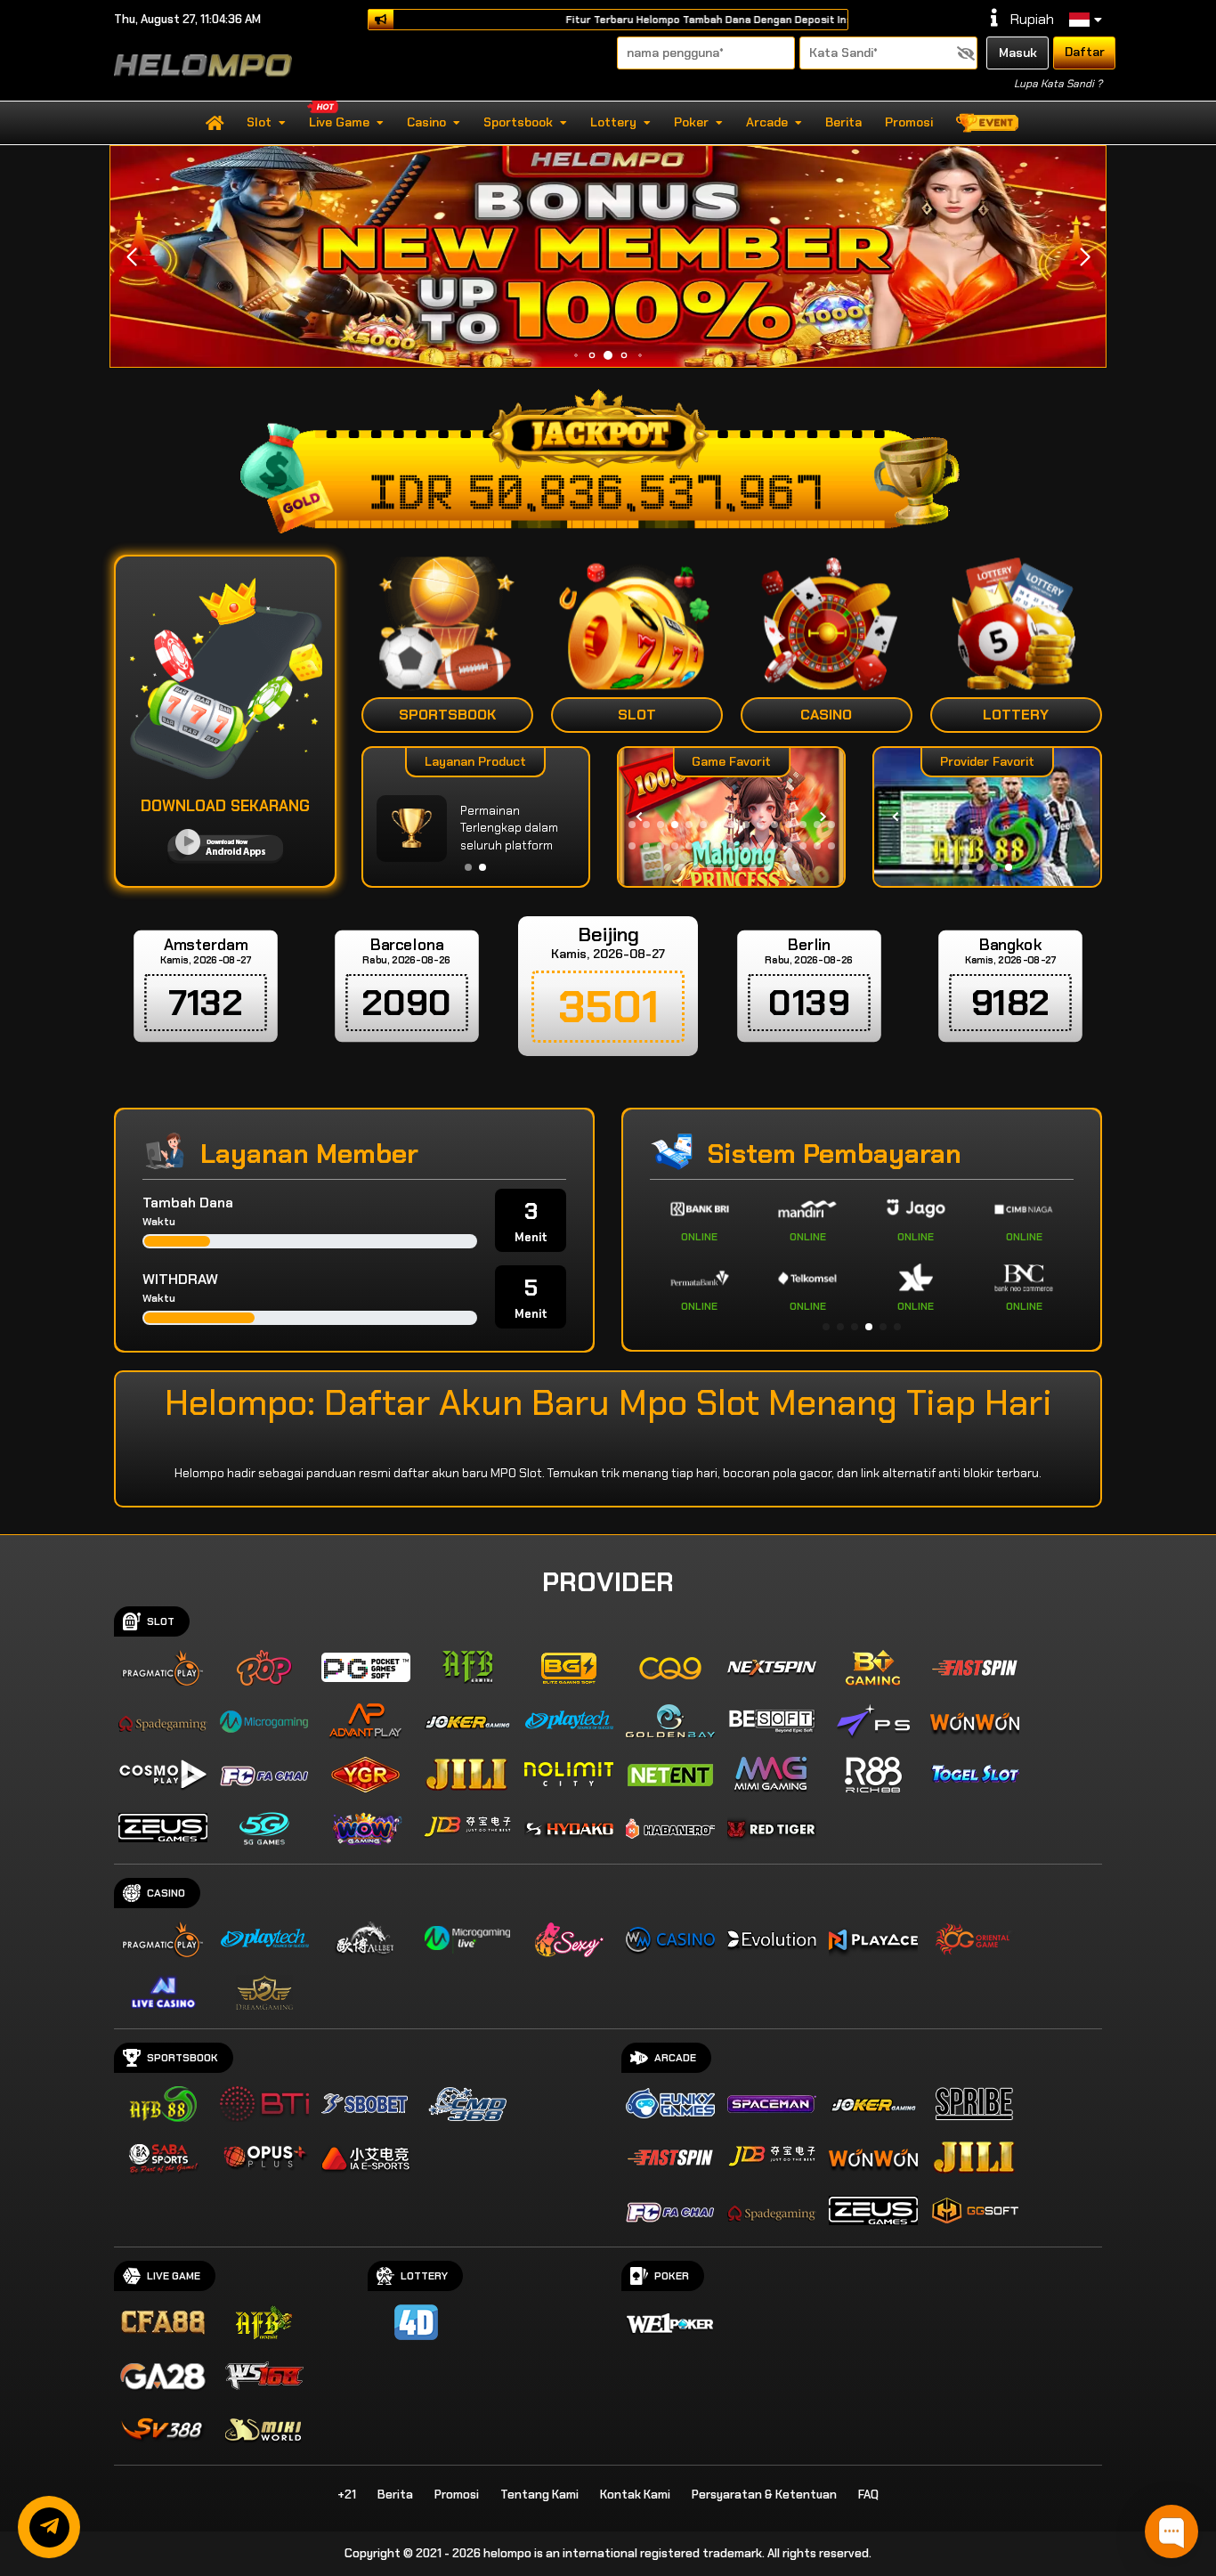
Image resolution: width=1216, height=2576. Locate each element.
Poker (691, 122)
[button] (1085, 257)
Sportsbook (518, 122)
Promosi (909, 122)
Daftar (1085, 52)
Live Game (339, 122)
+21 (347, 2495)
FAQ (868, 2495)
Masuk (1018, 53)
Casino (426, 122)
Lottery (613, 122)
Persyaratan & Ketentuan (764, 2495)
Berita (843, 122)
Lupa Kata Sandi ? (1058, 84)
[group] (987, 817)
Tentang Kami (539, 2495)
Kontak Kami (635, 2495)
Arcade (767, 122)
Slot (259, 122)
